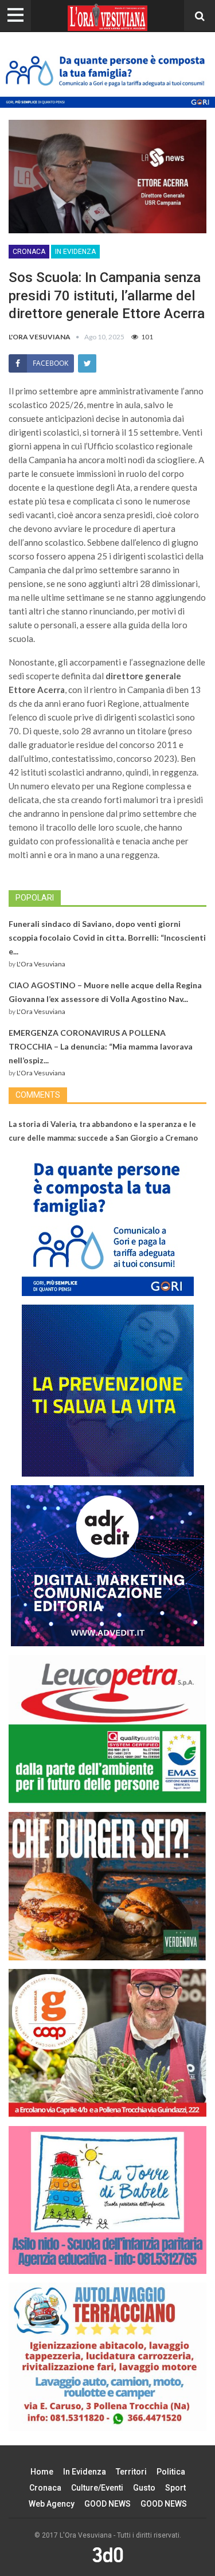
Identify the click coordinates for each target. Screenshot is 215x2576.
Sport (175, 2488)
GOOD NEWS (107, 2504)
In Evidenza (75, 252)
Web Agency (52, 2504)
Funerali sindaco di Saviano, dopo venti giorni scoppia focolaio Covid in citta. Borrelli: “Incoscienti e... (107, 937)
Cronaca (29, 252)
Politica (171, 2472)
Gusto (144, 2488)
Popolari (35, 898)
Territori (131, 2472)
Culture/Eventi (97, 2488)
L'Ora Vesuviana (41, 964)
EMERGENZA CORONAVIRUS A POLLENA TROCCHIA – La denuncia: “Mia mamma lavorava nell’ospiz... (101, 1046)
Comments (38, 1095)
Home (42, 2472)
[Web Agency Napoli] (108, 2554)
